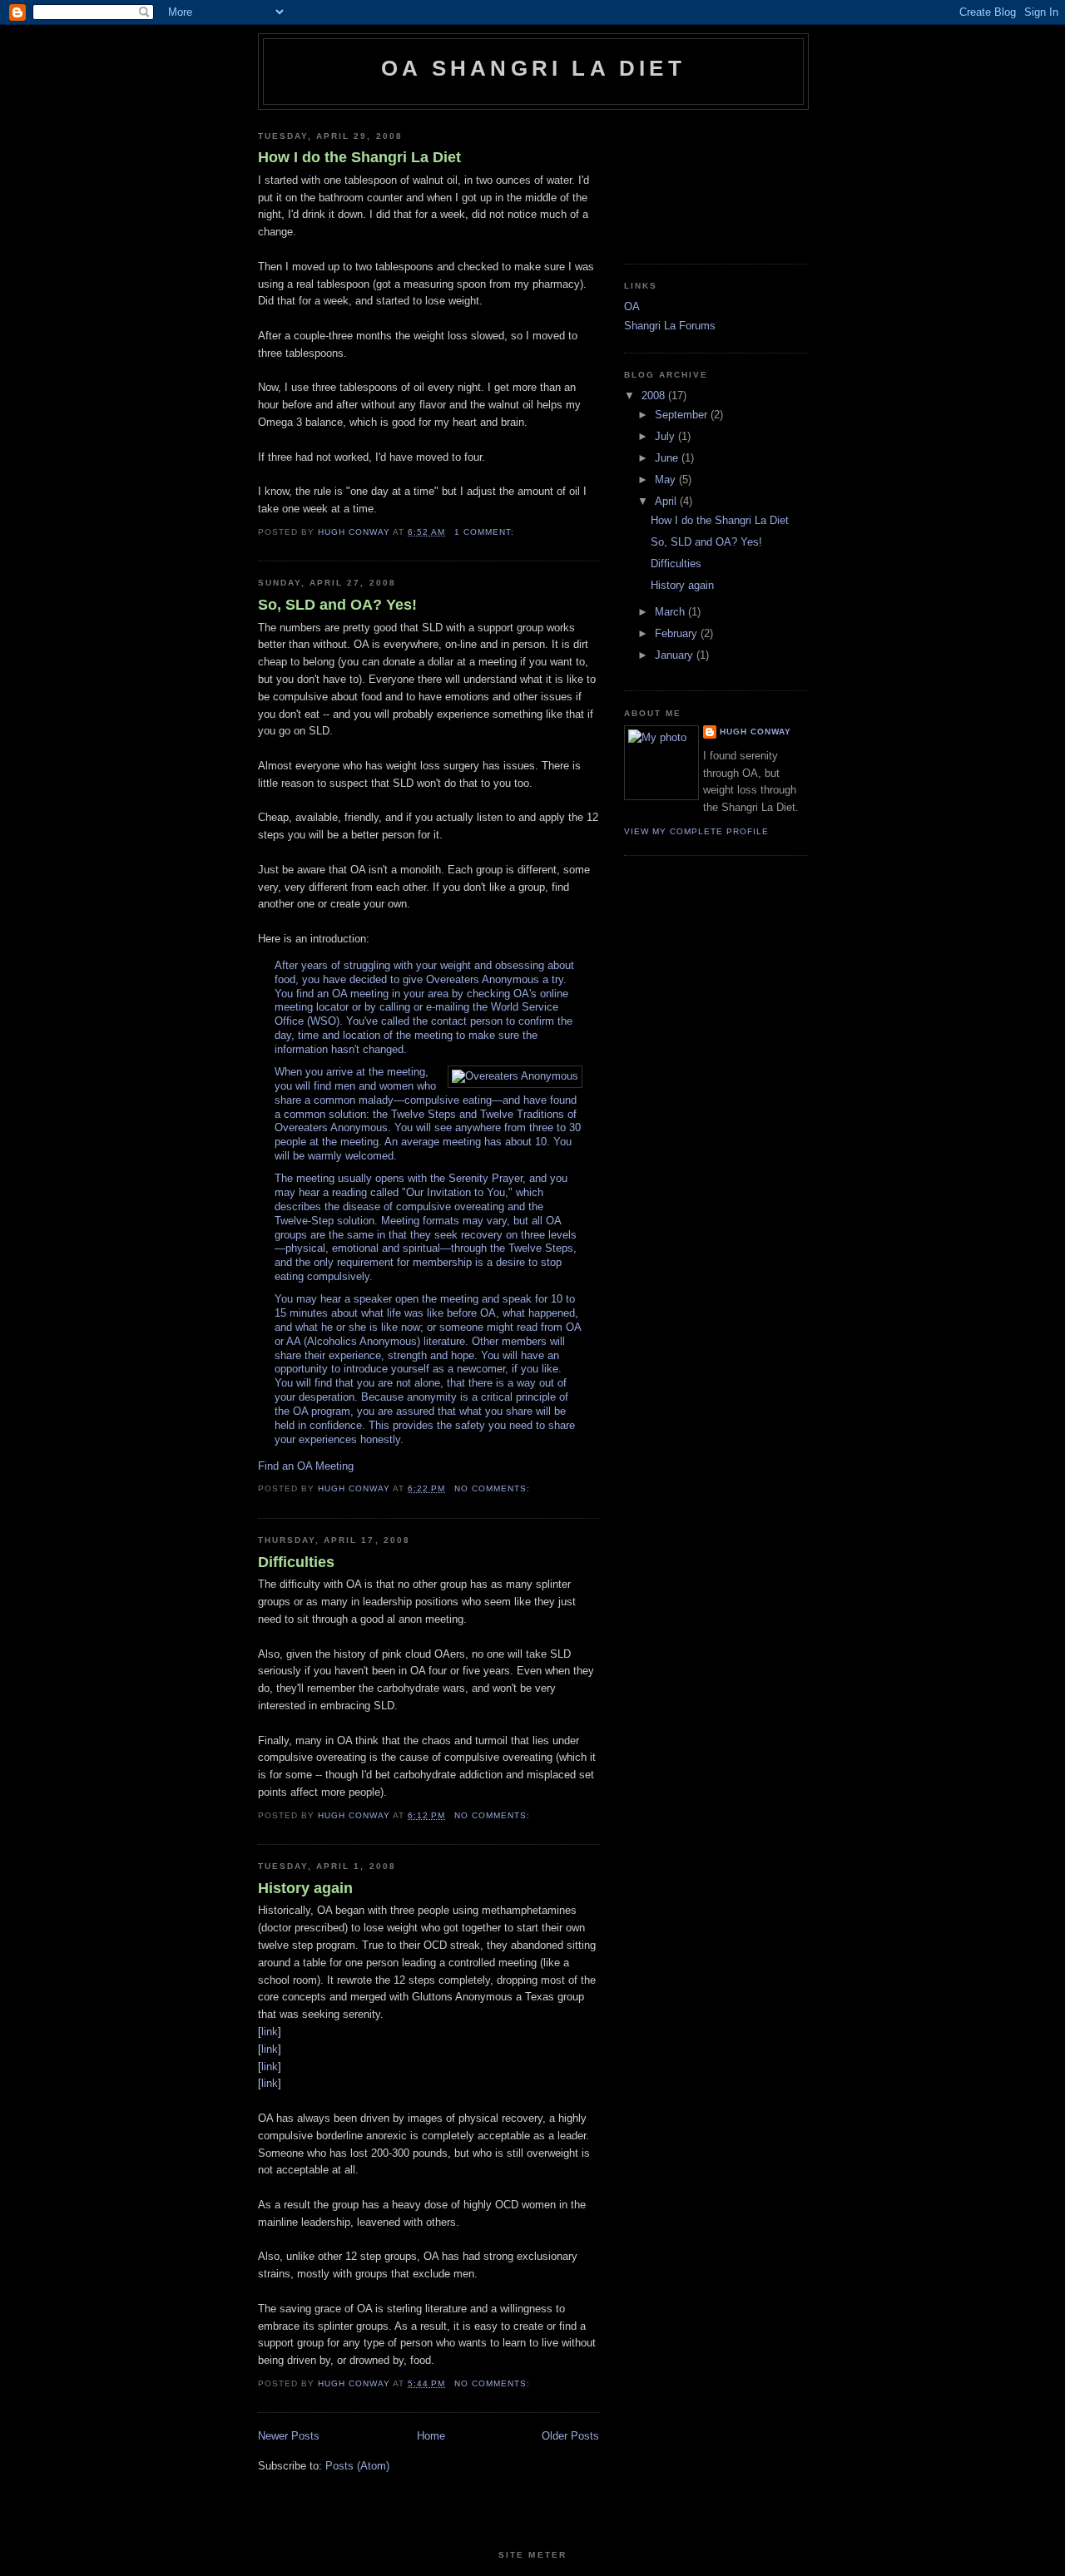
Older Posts (570, 2436)
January (676, 655)
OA (632, 307)
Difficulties (296, 1562)
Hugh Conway (755, 732)
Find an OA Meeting (306, 1466)
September (683, 415)
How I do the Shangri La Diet (359, 157)
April (667, 501)
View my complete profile (696, 831)
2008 (655, 396)
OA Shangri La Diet (533, 68)
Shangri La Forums (670, 326)
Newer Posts (289, 2436)
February (678, 633)
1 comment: (486, 532)
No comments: (494, 1488)
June (668, 458)
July (666, 436)
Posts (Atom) (357, 2466)
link (270, 2032)
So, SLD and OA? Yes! (337, 605)
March (671, 612)
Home (431, 2436)
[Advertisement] (699, 180)
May (667, 480)
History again (305, 1888)
